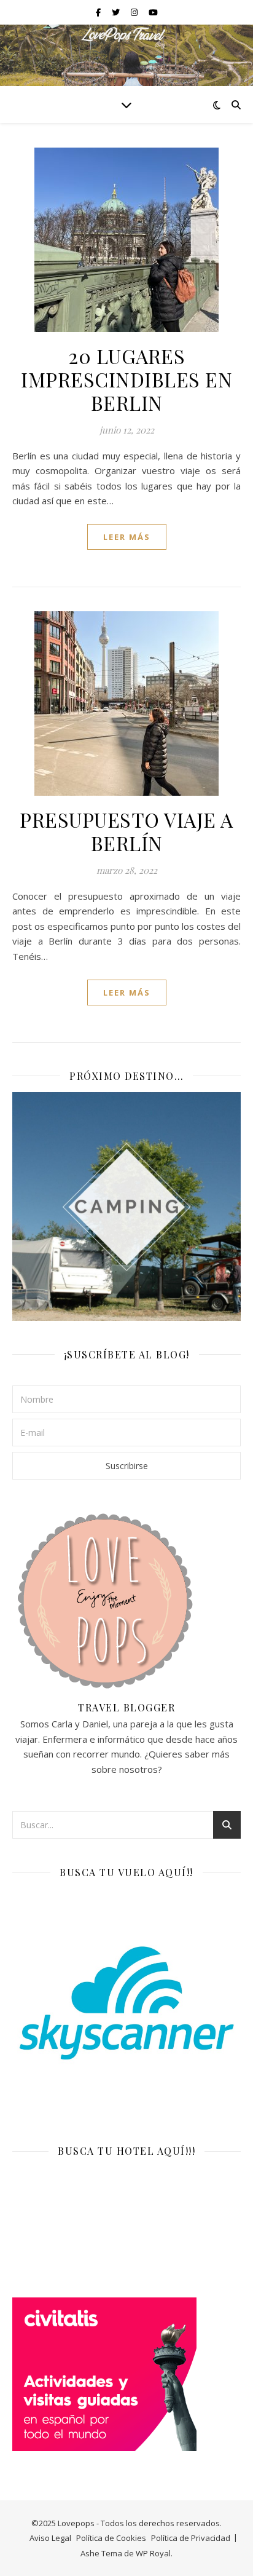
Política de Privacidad (191, 2538)
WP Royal (153, 2553)
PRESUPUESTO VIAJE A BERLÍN (126, 831)
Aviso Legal (50, 2538)
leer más (127, 537)
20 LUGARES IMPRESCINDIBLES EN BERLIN (126, 379)
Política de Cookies (111, 2538)
